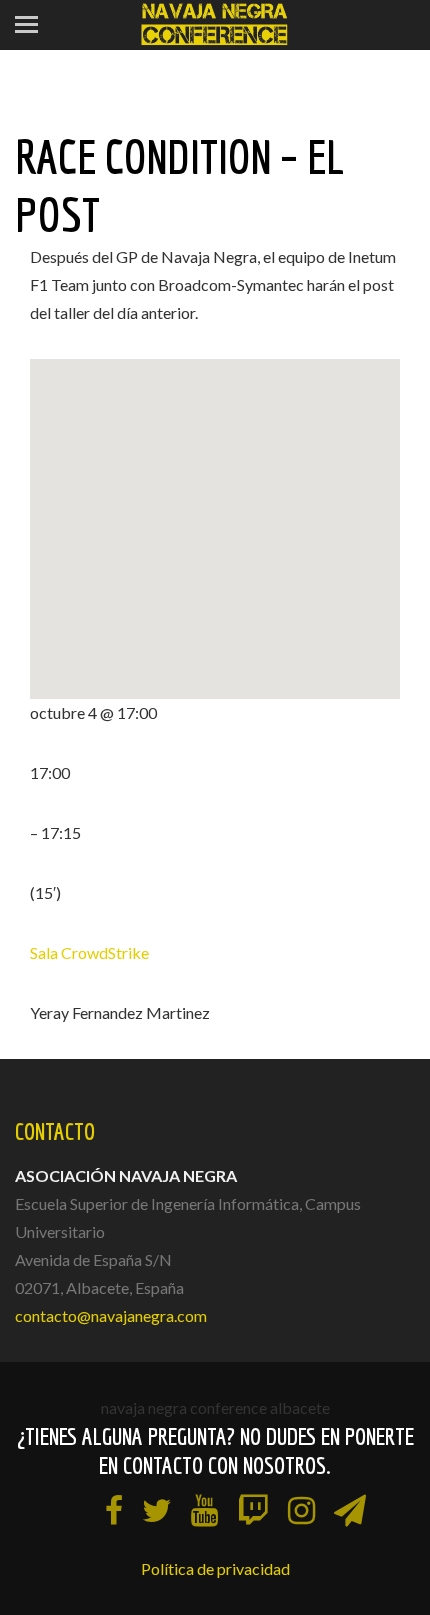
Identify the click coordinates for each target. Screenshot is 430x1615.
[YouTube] (204, 1509)
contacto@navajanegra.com (111, 1315)
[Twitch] (253, 1509)
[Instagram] (301, 1509)
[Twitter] (157, 1509)
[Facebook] (114, 1509)
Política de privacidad (215, 1568)
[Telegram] (350, 1509)
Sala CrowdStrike (89, 952)
